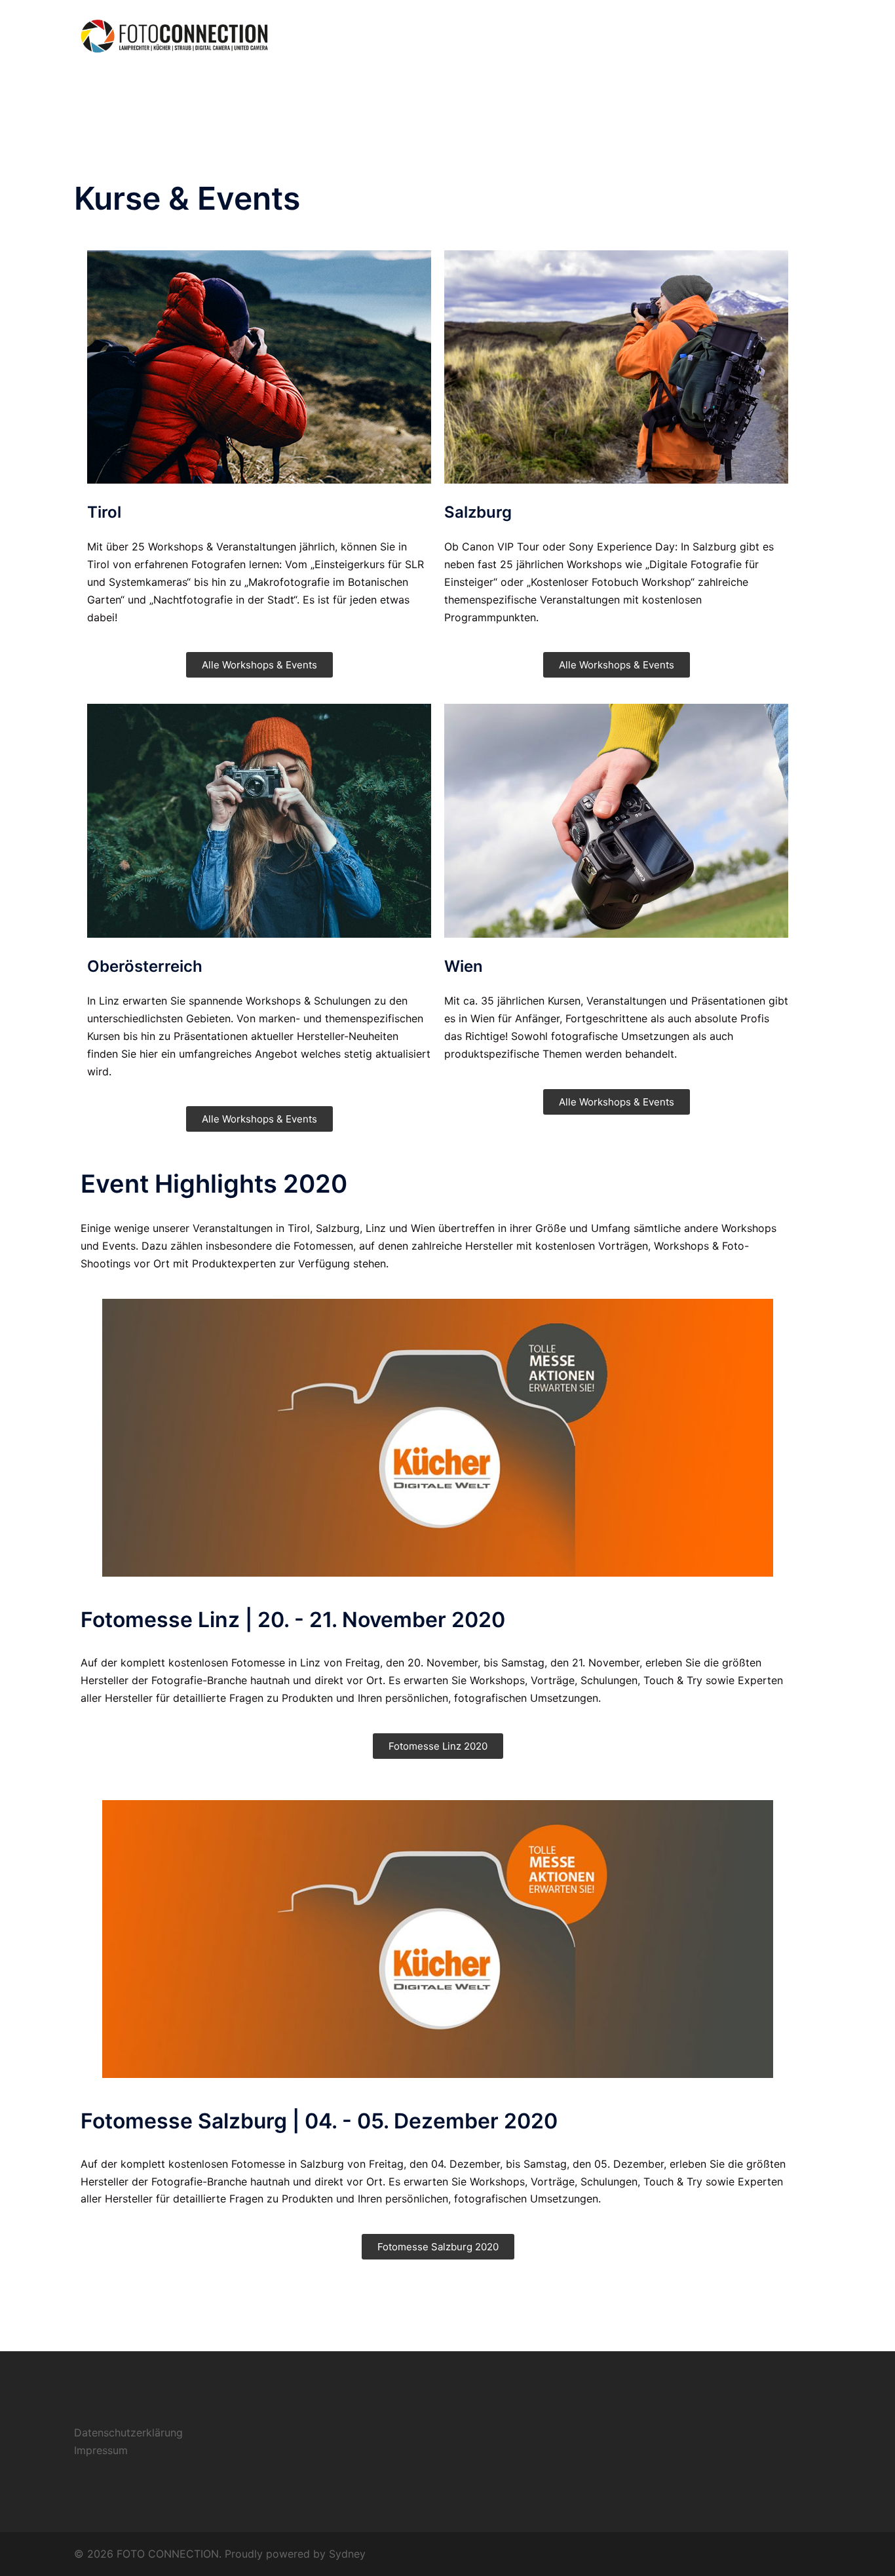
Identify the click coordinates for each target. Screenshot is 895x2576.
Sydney (347, 2554)
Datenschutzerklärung (128, 2432)
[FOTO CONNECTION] (176, 35)
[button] (259, 665)
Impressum (101, 2450)
